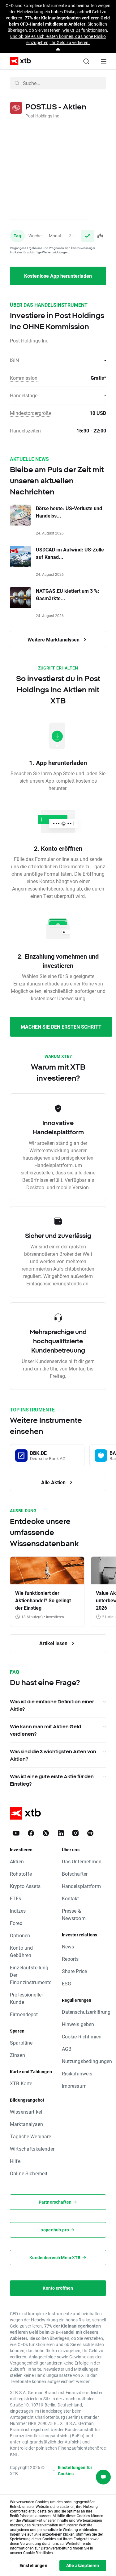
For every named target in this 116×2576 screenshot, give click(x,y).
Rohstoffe (21, 1874)
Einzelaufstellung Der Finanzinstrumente (31, 1975)
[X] (46, 1833)
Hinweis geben (78, 2024)
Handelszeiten (25, 430)
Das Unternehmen (82, 1861)
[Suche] (86, 61)
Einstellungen (33, 2565)
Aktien (17, 1861)
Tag (17, 236)
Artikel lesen (54, 1643)
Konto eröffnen (58, 2288)
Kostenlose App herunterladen (58, 276)
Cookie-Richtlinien (82, 2036)
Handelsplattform (81, 1886)
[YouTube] (16, 1833)
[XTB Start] (18, 61)
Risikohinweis (77, 2073)
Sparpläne (21, 2043)
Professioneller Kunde (26, 1998)
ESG (67, 1983)
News (68, 1946)
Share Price (75, 1971)
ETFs (16, 1898)
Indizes (18, 1911)
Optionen (20, 1935)
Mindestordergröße (31, 413)
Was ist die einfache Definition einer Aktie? (52, 1705)
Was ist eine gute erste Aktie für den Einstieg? (52, 1780)
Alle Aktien (54, 1482)
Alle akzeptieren (83, 2565)
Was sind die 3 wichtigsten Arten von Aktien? (53, 1755)
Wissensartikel (26, 2112)
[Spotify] (90, 1833)
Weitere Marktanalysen (54, 639)
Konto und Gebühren (21, 1951)
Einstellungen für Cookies (75, 2470)
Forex (16, 1923)
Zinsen (17, 2055)
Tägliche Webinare (31, 2136)
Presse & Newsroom (74, 1914)
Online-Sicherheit (29, 2173)
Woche (35, 236)
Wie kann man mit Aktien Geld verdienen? (45, 1730)
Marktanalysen (26, 2124)
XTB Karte (21, 2083)
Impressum (74, 2086)
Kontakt (71, 1898)
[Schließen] (58, 49)
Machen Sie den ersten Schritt (61, 1027)
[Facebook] (31, 1833)
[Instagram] (75, 1833)
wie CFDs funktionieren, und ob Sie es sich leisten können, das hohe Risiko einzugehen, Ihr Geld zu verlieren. (59, 36)
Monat (55, 236)
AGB (67, 2049)
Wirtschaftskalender (32, 2149)
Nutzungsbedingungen (87, 2061)
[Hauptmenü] (104, 61)
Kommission (24, 378)
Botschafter (75, 1874)
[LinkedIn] (61, 1833)
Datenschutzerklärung (86, 2012)
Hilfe (15, 2161)
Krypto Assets (25, 1886)
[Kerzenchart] (100, 236)
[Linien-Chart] (88, 236)
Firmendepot (24, 2014)
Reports (70, 1959)
